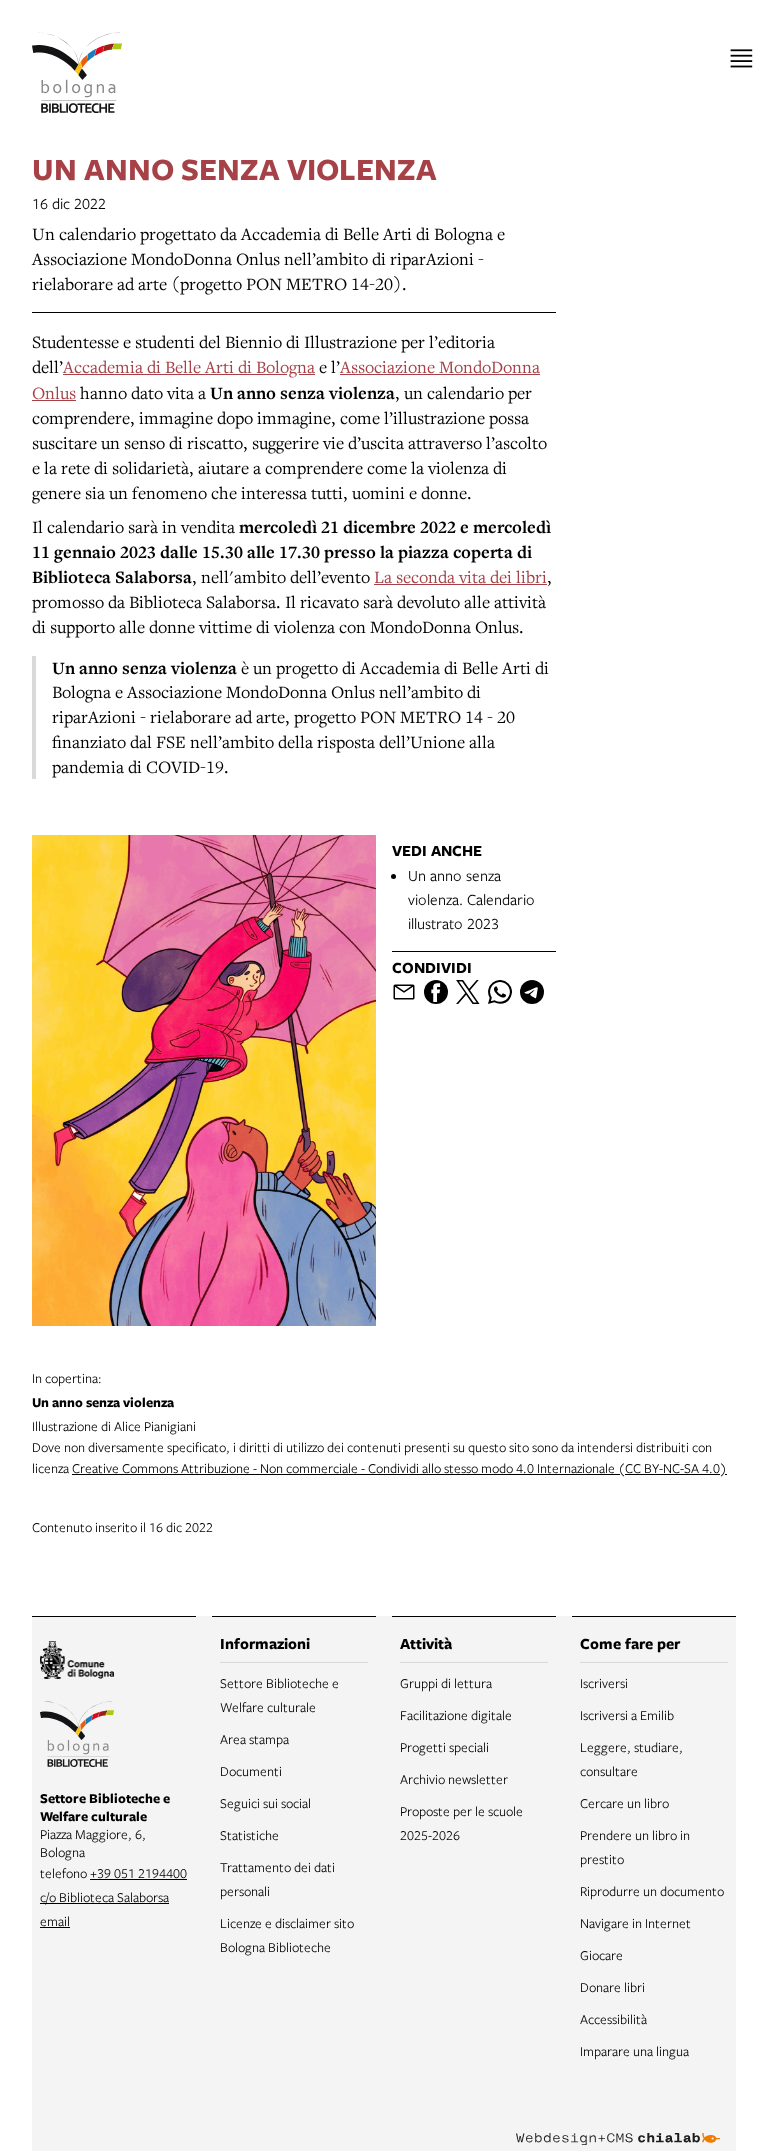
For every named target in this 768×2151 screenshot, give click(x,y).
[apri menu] (741, 58)
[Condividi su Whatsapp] (500, 992)
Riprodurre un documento (652, 1891)
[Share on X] (468, 992)
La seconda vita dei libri (460, 576)
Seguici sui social (265, 1803)
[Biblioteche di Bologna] (77, 1737)
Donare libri (612, 1987)
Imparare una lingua (634, 2051)
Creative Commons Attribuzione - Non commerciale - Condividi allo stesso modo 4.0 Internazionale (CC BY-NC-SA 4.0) (399, 1468)
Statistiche (249, 1835)
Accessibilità (613, 2019)
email (55, 1921)
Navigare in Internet (635, 1923)
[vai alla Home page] (77, 72)
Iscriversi (604, 1683)
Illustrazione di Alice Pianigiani (114, 1402)
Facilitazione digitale (456, 1715)
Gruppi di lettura (446, 1683)
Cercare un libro (624, 1803)
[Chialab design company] (618, 2123)
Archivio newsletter (454, 1779)
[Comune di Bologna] (77, 1662)
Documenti (251, 1771)
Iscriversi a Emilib (627, 1715)
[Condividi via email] (404, 992)
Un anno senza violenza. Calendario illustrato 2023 (471, 899)
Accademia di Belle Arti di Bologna (189, 366)
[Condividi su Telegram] (532, 992)
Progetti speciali (444, 1747)
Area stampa (254, 1739)
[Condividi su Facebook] (436, 992)
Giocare (601, 1955)
